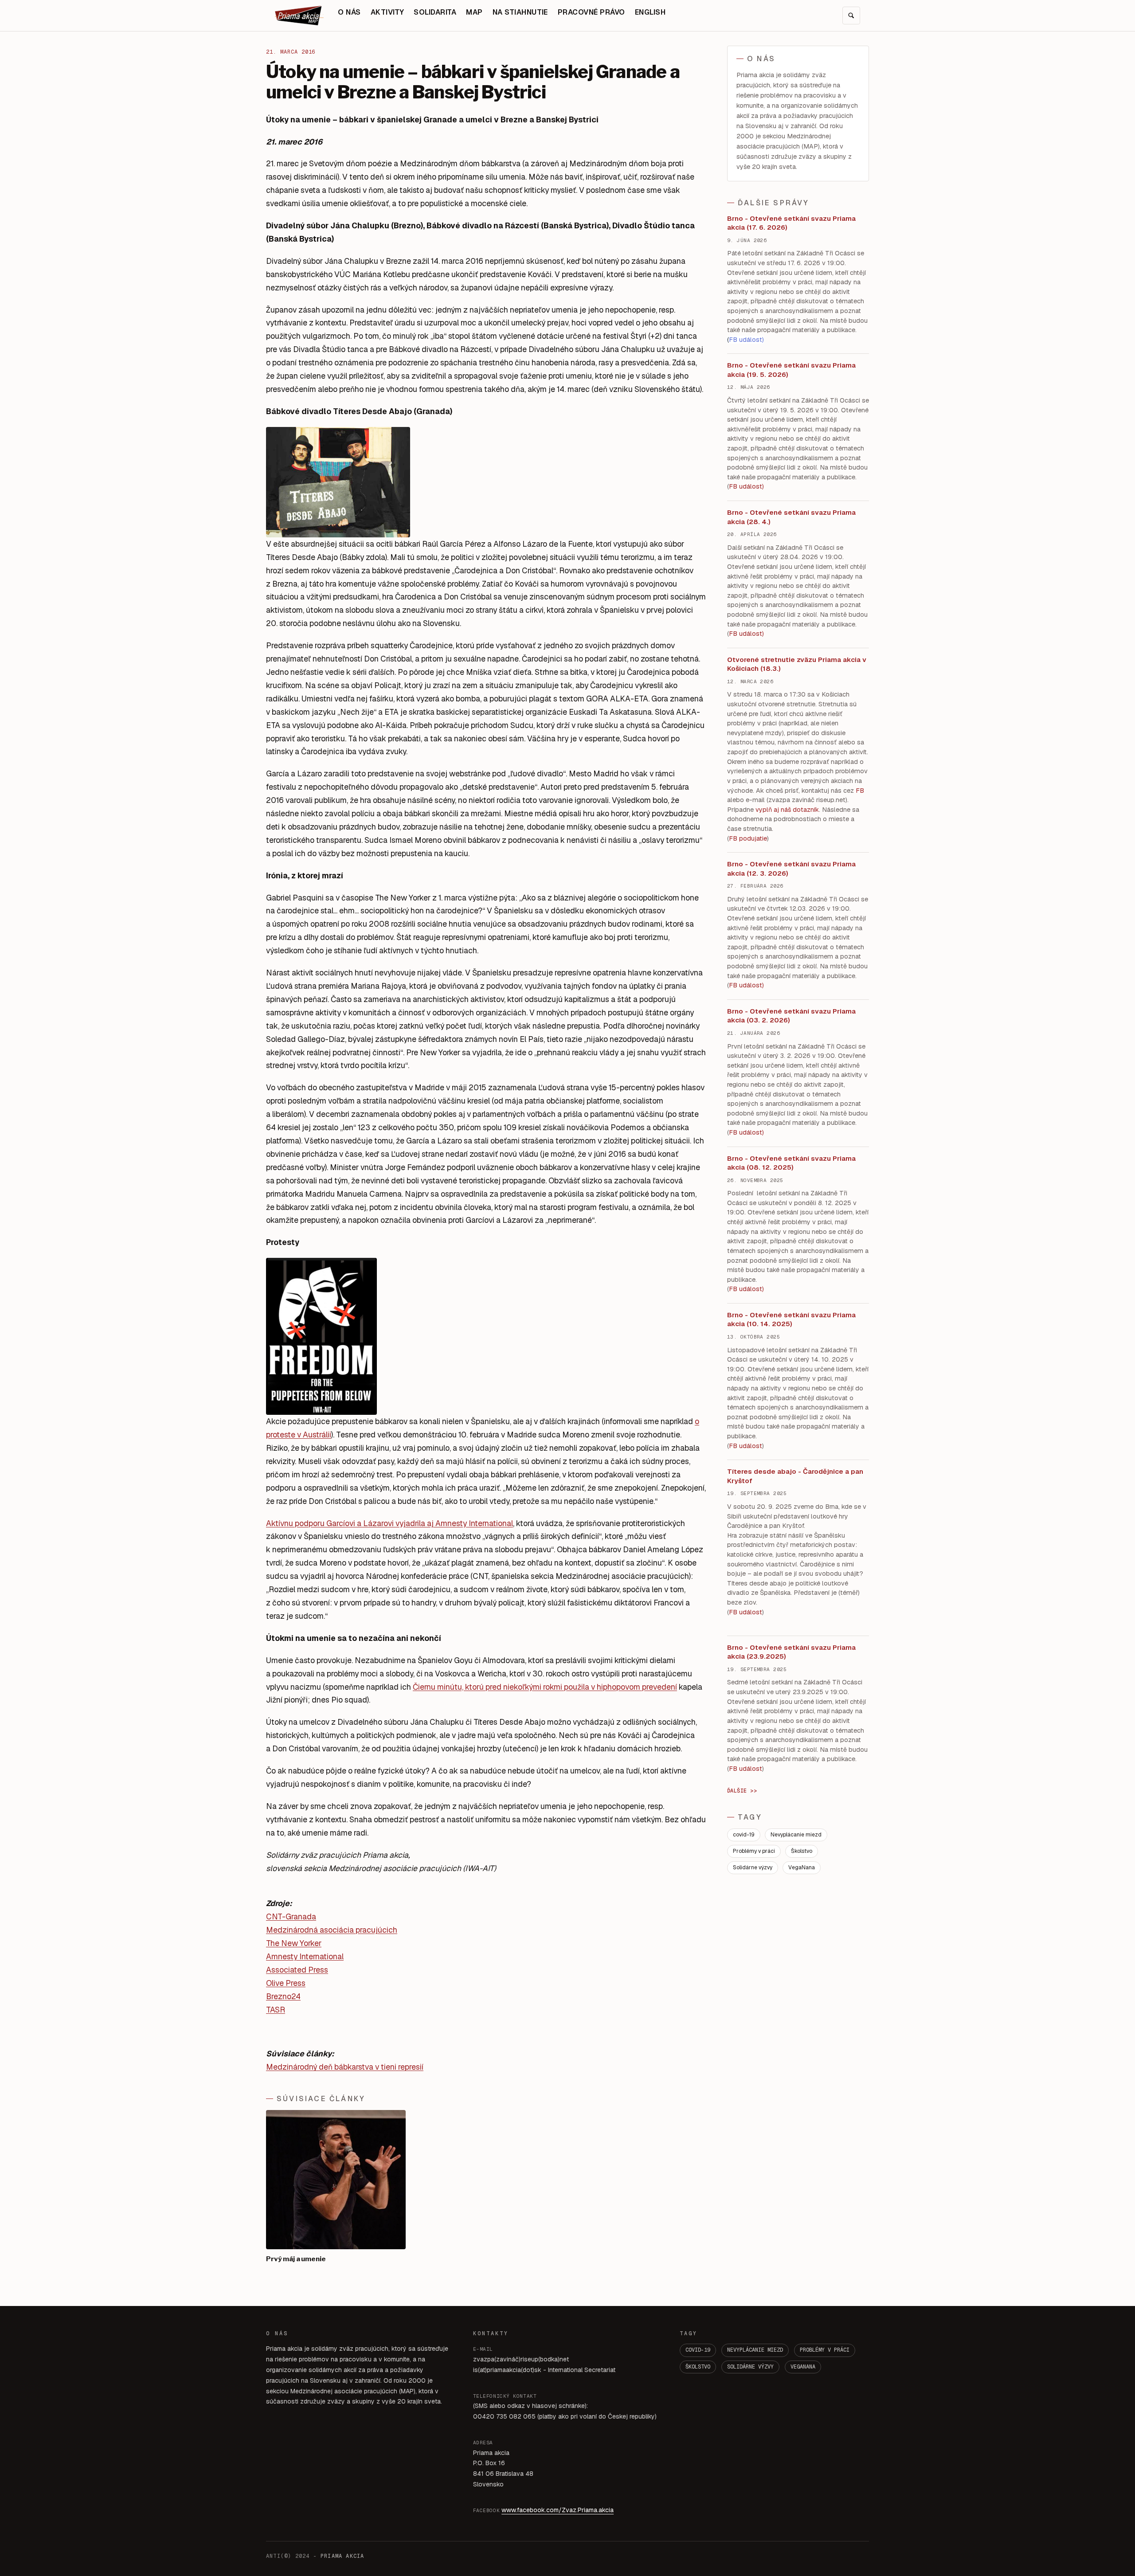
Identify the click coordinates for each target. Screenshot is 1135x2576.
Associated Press (297, 1970)
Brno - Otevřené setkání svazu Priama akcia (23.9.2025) (791, 1652)
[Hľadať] (851, 16)
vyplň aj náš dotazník (787, 810)
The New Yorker (294, 1943)
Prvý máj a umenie (296, 2259)
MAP (474, 12)
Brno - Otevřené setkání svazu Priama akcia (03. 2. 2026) (791, 1016)
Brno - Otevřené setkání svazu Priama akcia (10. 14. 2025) (791, 1319)
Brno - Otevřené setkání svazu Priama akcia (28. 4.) (791, 517)
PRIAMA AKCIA (342, 2556)
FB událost (746, 985)
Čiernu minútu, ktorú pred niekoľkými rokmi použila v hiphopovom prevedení (545, 1687)
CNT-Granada (291, 1916)
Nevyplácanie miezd (796, 1835)
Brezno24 (283, 1996)
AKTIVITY (387, 12)
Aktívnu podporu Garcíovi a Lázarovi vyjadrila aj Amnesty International (389, 1523)
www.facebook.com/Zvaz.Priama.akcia (558, 2510)
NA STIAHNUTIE (520, 12)
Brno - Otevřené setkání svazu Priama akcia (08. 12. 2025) (791, 1163)
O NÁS (349, 12)
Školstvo (802, 1851)
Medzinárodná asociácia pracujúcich (332, 1930)
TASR (276, 2010)
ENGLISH (650, 12)
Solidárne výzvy (753, 1867)
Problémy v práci (754, 1851)
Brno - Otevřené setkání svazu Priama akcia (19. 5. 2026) (791, 370)
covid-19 (744, 1835)
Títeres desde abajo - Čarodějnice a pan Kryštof (795, 1476)
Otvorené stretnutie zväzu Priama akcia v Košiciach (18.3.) (797, 664)
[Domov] (299, 16)
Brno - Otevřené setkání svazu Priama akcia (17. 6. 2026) (791, 223)
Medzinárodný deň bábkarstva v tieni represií (345, 2067)
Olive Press (286, 1983)
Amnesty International (305, 1956)
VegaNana (802, 1867)
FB (860, 791)
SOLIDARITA (435, 12)
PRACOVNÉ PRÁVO (591, 12)
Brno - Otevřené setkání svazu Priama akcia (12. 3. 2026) (791, 869)
